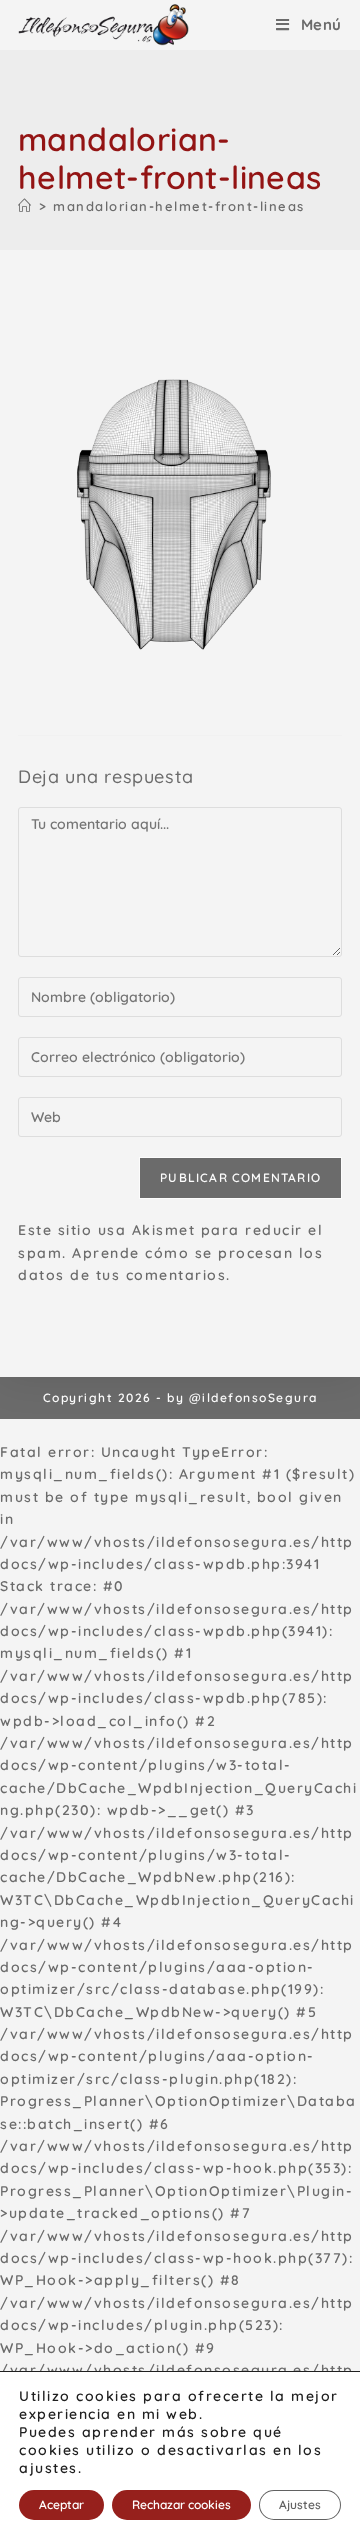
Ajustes (300, 2504)
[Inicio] (25, 206)
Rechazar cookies (181, 2504)
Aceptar (61, 2504)
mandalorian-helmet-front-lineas (179, 206)
